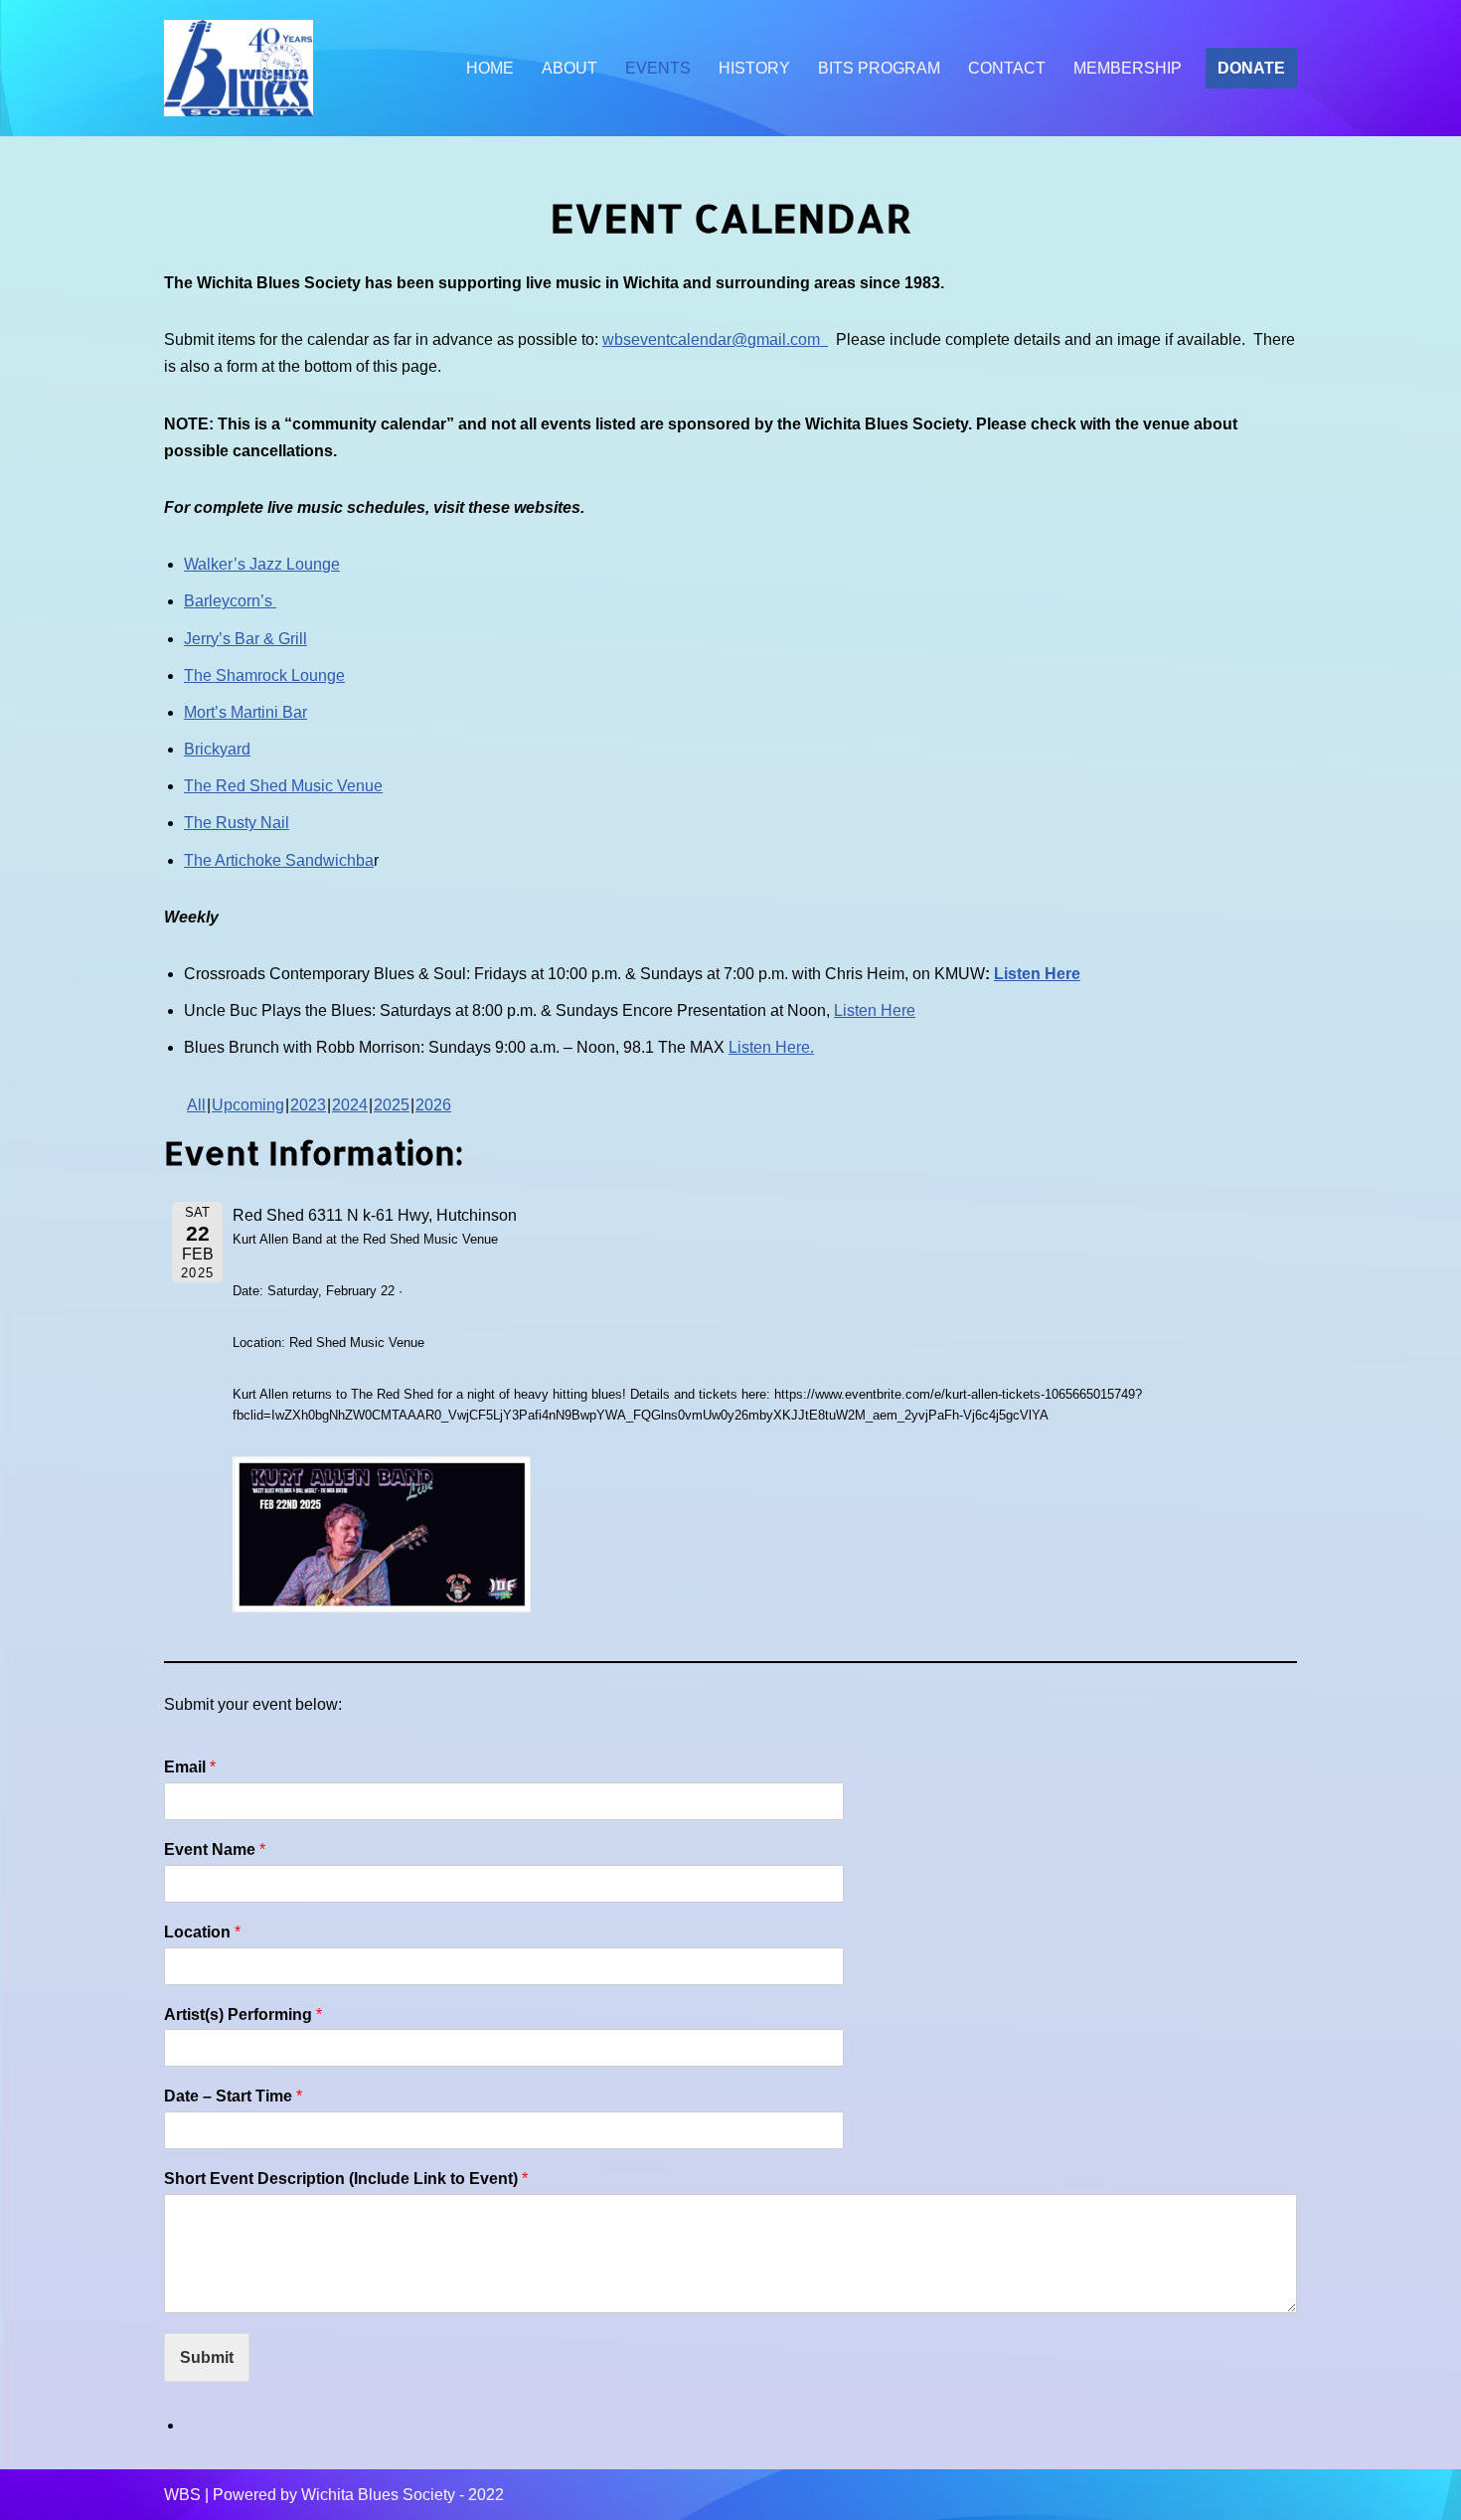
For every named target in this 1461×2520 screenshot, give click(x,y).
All (196, 1105)
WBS (182, 2495)
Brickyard (217, 749)
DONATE (1251, 68)
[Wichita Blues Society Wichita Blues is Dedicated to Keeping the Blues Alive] (239, 69)
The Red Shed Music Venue (283, 786)
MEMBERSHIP (1128, 68)
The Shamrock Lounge (264, 675)
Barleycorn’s (230, 601)
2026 (433, 1105)
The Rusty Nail (237, 823)
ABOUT (569, 68)
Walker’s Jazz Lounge (262, 564)
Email (190, 1767)
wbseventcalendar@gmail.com (715, 339)
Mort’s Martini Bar (245, 712)
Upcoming (248, 1105)
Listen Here (1037, 974)
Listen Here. (771, 1047)
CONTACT (1007, 68)
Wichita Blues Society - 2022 (403, 2495)
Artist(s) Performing (243, 2015)
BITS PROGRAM (879, 68)
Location (202, 1932)
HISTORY (754, 68)
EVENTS (658, 68)
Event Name (215, 1849)
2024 (350, 1105)
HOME (490, 68)
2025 (392, 1105)
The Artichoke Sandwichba (279, 860)
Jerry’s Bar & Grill (245, 639)
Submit (207, 2357)
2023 (308, 1105)
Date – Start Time (233, 2096)
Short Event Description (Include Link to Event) (346, 2179)
